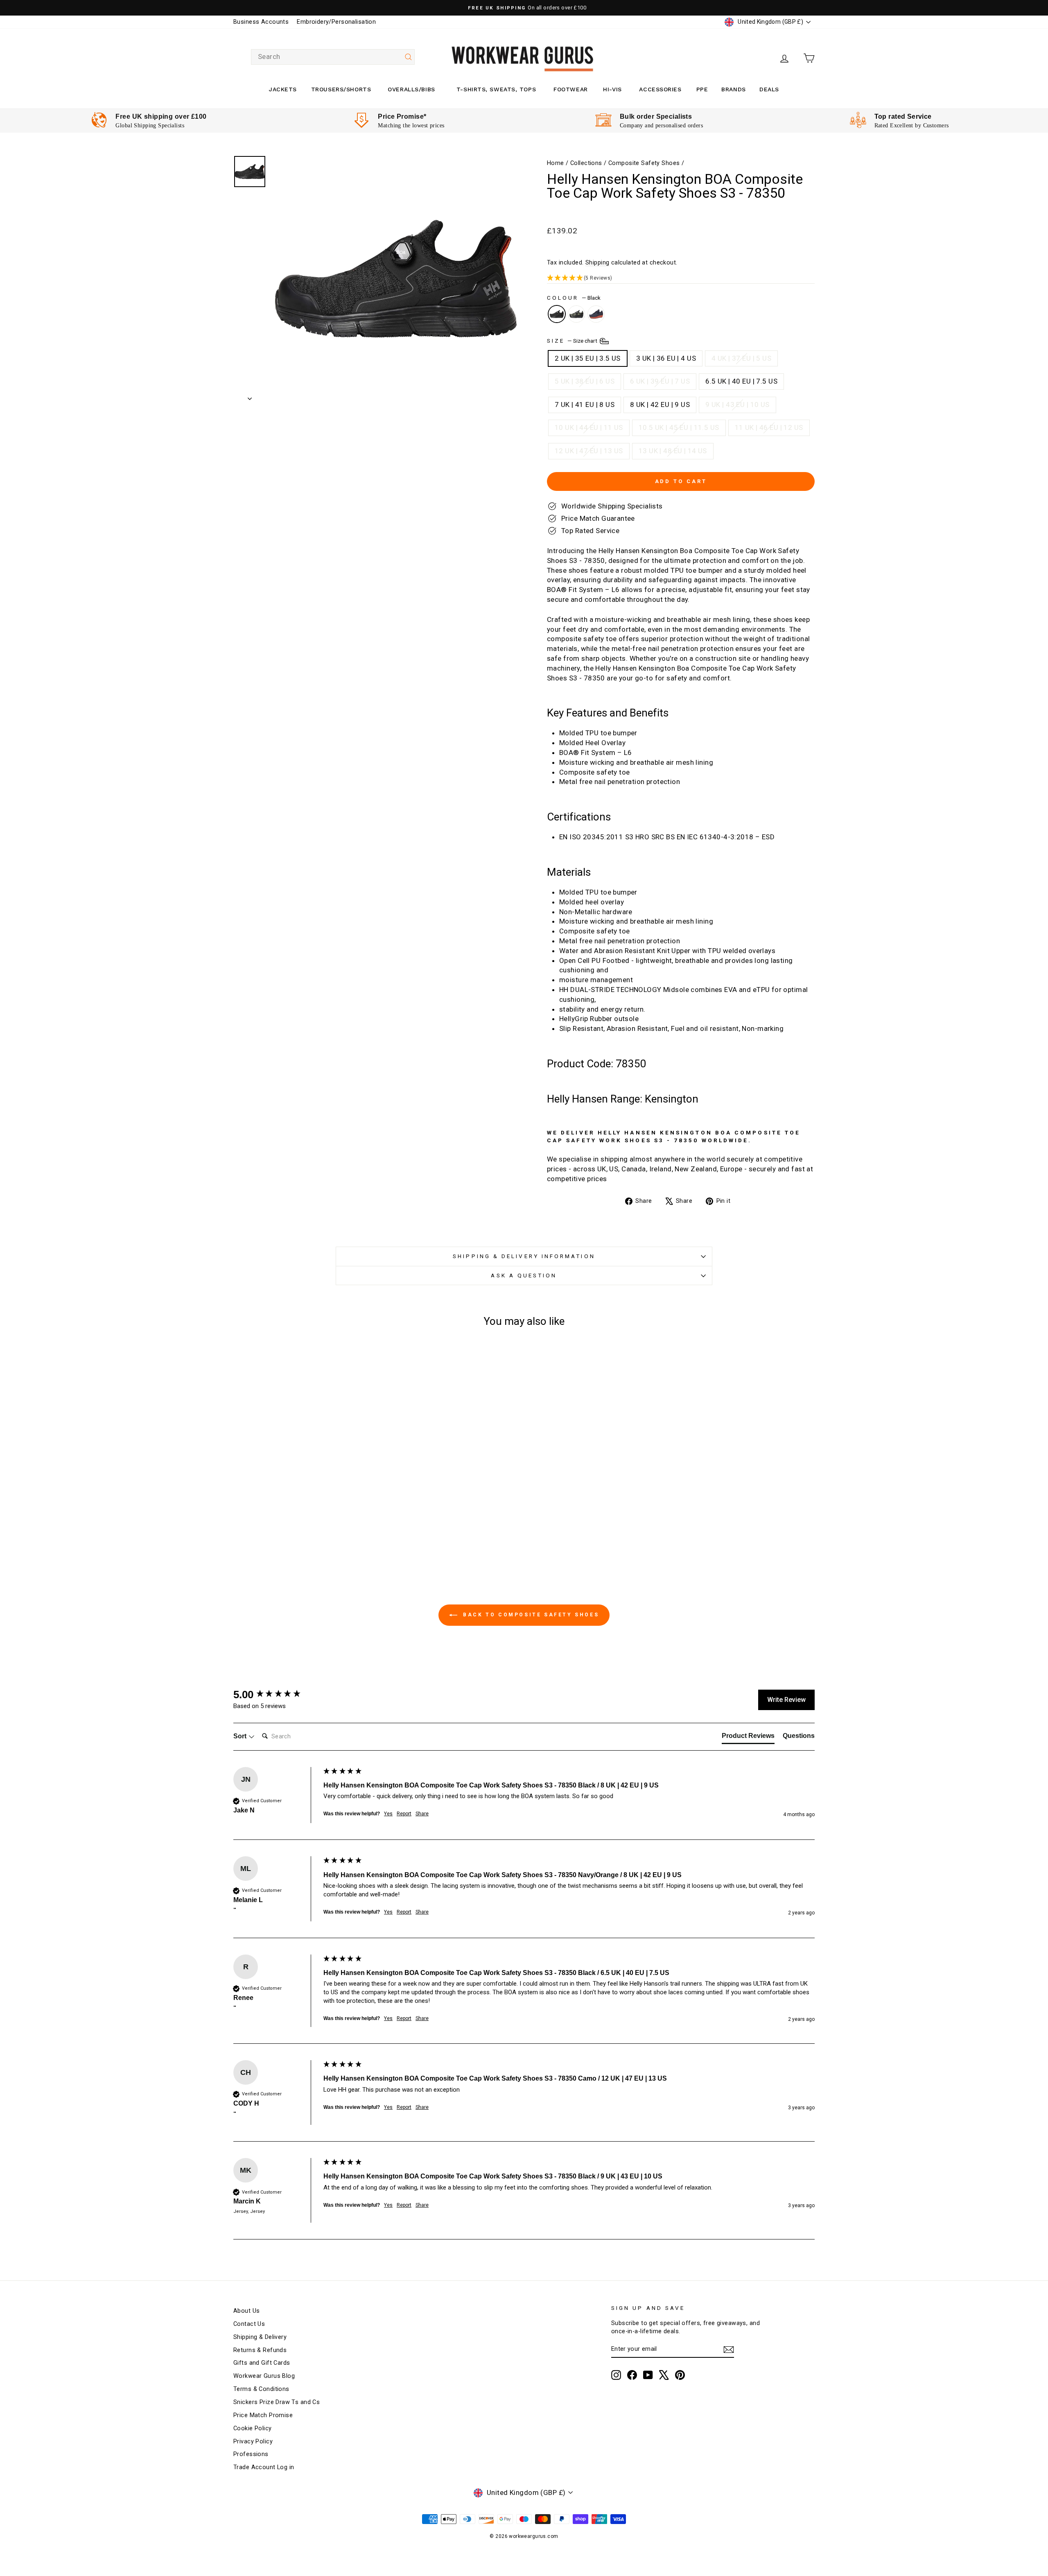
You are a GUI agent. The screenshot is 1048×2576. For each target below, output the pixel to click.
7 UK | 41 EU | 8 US (585, 404)
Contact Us (249, 2324)
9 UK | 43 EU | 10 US (737, 404)
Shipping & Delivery (260, 2337)
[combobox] (333, 57)
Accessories (660, 89)
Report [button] (404, 1814)
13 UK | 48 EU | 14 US (673, 451)
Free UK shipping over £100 (161, 116)
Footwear (570, 89)
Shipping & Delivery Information (524, 1256)
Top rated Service (903, 116)
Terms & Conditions (261, 2389)
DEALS (769, 89)
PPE (702, 89)
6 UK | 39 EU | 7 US (660, 381)
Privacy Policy (253, 2442)
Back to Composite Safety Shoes (530, 1615)
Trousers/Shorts (341, 89)
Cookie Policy (253, 2428)
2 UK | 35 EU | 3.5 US (588, 358)
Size (573, 340)
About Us (246, 2311)
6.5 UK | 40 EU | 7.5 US (741, 381)
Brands (733, 89)
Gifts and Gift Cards (262, 2363)
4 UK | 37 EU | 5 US (741, 358)
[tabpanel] (149, 121)
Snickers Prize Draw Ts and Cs (277, 2402)
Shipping (597, 263)
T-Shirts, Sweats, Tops (496, 89)
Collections (586, 163)
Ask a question (524, 1275)
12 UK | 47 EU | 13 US (589, 451)
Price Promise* (402, 116)
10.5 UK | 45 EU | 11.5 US (679, 427)
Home (556, 163)
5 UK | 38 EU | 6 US (585, 381)
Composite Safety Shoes (644, 163)
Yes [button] (388, 1814)
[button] (681, 278)
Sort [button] (241, 1736)
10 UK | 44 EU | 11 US (589, 427)
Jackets (283, 89)
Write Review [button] (786, 1700)
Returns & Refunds (260, 2350)
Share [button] (422, 1814)
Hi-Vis (612, 89)
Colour (574, 298)
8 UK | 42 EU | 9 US (660, 404)
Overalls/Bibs (411, 89)
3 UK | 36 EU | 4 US (666, 358)
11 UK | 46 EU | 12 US (769, 427)
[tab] (748, 1738)
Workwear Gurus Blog (264, 2376)
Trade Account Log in (264, 2467)
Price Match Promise (263, 2415)
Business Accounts (261, 22)
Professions (251, 2454)
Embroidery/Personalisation (336, 22)
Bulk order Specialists (656, 116)
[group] (276, 1695)
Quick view (303, 1477)
